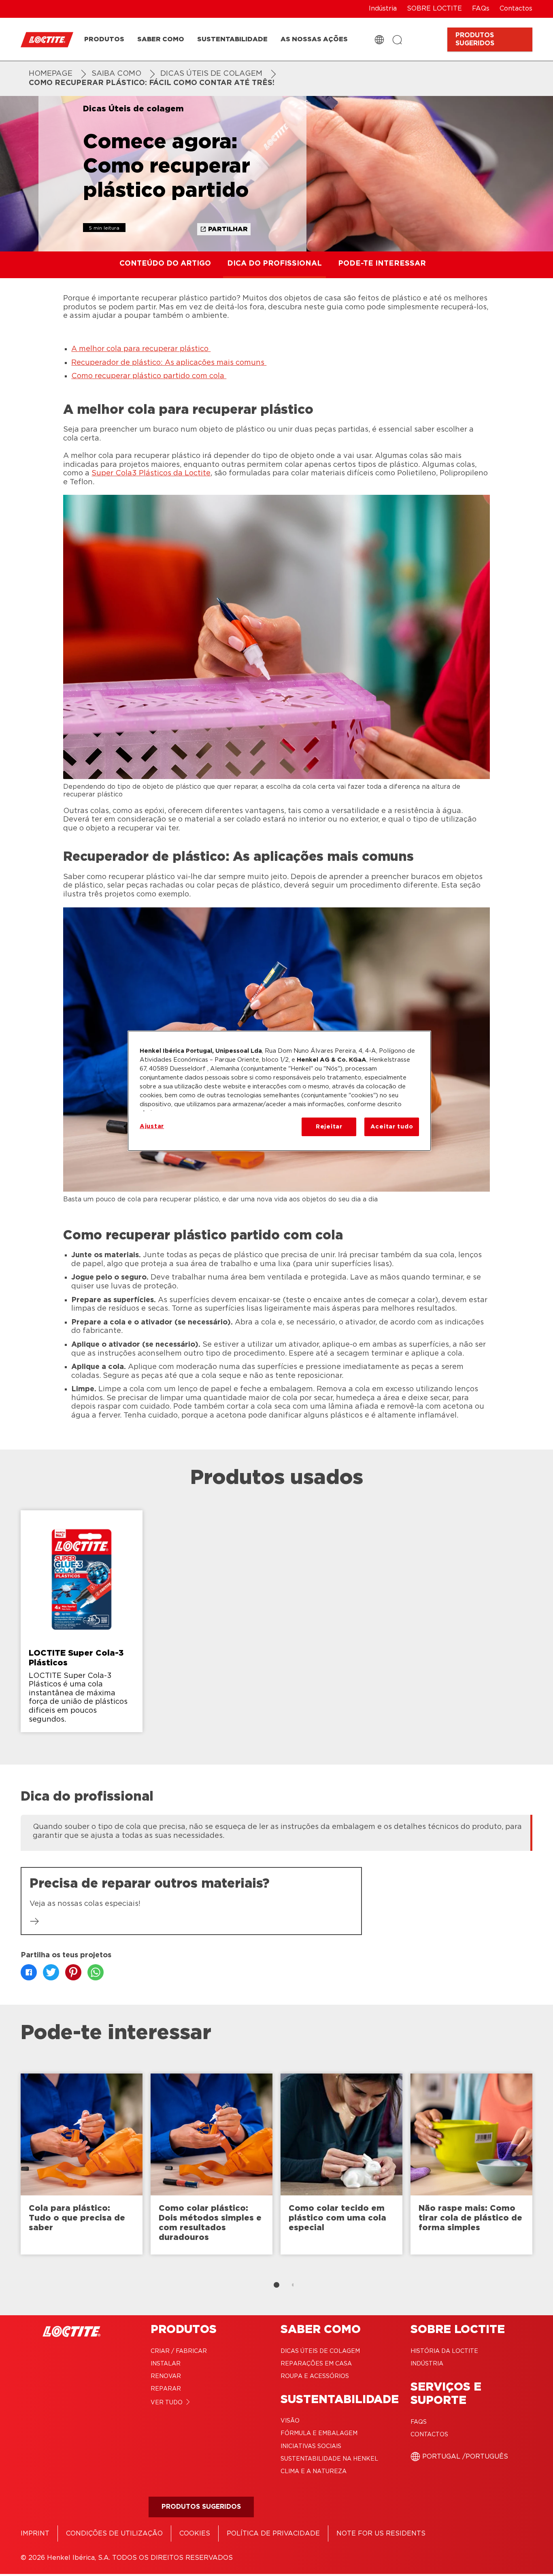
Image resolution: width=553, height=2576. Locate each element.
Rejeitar (329, 1127)
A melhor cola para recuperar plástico (141, 349)
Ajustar (152, 1126)
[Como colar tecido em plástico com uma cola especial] (341, 2164)
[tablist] (276, 2285)
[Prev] (10, 2168)
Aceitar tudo (392, 1127)
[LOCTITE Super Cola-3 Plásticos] (82, 1621)
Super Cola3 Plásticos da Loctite (151, 473)
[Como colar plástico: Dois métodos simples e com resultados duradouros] (212, 2164)
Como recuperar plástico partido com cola (149, 376)
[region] (279, 1091)
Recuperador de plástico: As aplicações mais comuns (169, 363)
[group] (276, 1625)
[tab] (276, 2285)
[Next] (543, 2168)
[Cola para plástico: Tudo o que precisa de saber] (82, 2164)
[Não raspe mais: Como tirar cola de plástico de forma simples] (471, 2164)
